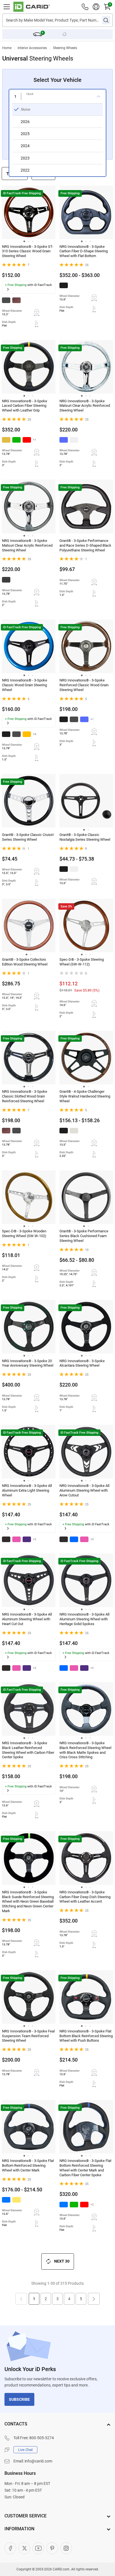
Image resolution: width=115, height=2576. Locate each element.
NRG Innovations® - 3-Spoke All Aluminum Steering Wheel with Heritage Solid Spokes (84, 1619)
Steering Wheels (65, 48)
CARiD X (24, 2548)
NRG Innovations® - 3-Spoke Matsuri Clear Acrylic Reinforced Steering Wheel (85, 406)
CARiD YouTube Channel (38, 2548)
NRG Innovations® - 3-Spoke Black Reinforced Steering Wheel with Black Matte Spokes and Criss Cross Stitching (85, 1750)
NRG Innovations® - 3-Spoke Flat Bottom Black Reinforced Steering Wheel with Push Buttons (86, 2036)
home (7, 48)
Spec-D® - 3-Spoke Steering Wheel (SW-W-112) (82, 962)
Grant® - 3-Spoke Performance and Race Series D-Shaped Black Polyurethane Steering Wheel (85, 545)
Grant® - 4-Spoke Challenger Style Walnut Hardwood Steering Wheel (85, 1096)
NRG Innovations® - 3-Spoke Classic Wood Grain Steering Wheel (25, 685)
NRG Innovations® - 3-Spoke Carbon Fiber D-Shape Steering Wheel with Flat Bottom (84, 251)
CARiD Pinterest (52, 2548)
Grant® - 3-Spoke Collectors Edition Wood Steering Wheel (25, 962)
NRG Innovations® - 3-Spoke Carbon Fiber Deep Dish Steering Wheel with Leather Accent (85, 1897)
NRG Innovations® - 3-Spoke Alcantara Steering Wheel (82, 1363)
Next (94, 2299)
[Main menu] (7, 7)
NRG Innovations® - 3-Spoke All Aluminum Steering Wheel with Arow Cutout (84, 1490)
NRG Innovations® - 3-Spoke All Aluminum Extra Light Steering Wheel (27, 1490)
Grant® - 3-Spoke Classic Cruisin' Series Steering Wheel (28, 837)
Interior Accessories (32, 48)
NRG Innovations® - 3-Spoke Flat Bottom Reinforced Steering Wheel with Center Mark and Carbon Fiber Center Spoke (85, 2168)
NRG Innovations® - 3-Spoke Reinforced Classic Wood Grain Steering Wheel (84, 685)
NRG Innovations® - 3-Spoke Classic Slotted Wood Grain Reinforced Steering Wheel (25, 1096)
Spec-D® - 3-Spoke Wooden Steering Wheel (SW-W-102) (24, 1233)
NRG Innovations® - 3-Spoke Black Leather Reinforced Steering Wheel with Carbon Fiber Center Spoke (28, 1750)
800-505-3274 (42, 2438)
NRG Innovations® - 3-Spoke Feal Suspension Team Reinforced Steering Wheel (28, 2036)
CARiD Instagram (66, 2548)
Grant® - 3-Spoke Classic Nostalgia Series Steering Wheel (85, 837)
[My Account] (96, 7)
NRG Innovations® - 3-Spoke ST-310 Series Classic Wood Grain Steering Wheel (28, 251)
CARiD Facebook (10, 2548)
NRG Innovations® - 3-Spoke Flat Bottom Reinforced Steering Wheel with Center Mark (28, 2165)
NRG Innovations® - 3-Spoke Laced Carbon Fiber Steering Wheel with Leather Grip (25, 406)
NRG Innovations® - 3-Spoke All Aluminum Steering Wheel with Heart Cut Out (27, 1619)
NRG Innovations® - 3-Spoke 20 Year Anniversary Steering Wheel (28, 1363)
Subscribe (19, 2399)
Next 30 (62, 2261)
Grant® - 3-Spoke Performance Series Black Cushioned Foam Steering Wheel (84, 1236)
